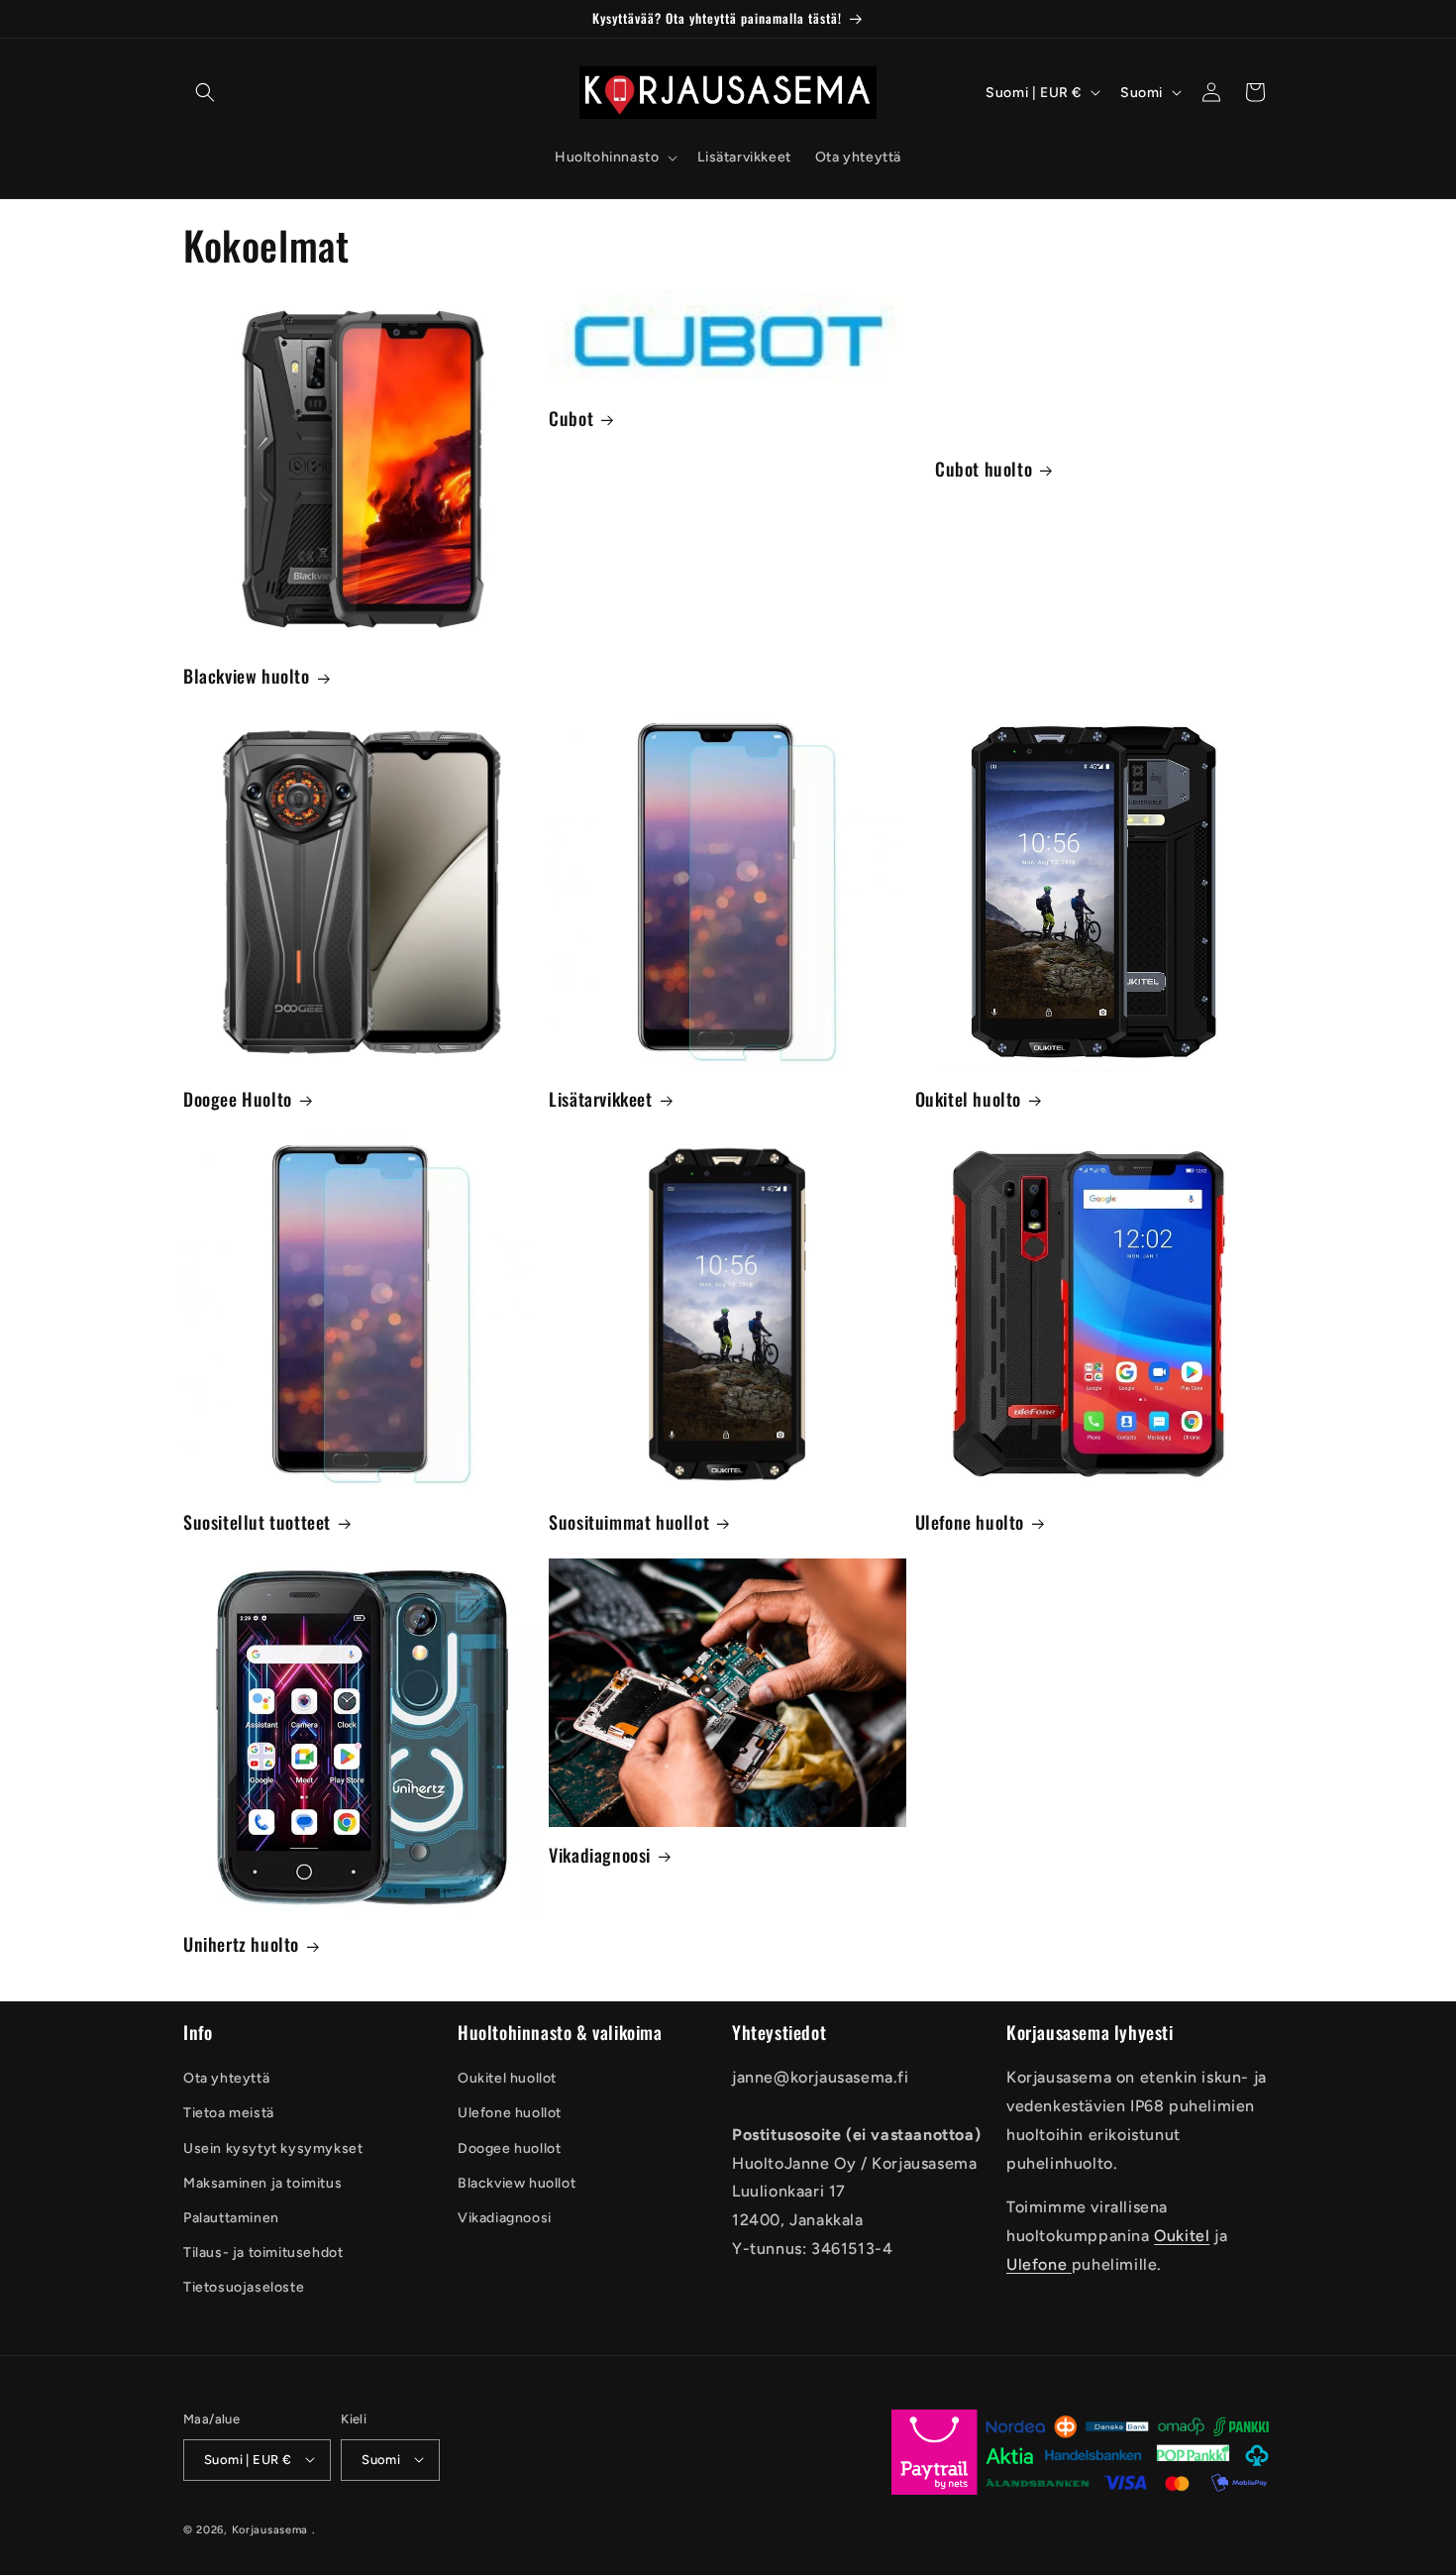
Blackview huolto (247, 676)
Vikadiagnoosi (600, 1855)
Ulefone (1039, 2264)
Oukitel (1182, 2236)
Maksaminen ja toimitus (262, 2183)
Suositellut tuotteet (257, 1522)
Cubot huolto (984, 469)
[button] (205, 92)
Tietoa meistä (229, 2114)
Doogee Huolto (238, 1099)
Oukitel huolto (968, 1099)
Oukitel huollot (507, 2079)
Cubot (571, 419)
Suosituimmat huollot (629, 1522)
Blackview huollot (517, 2183)
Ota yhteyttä (226, 2079)
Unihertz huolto (241, 1944)
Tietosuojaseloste (244, 2288)
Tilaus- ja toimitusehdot (263, 2253)
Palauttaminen (231, 2218)
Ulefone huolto (970, 1522)
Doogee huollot (509, 2148)
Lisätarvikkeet (600, 1099)
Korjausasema (270, 2529)
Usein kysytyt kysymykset (273, 2148)
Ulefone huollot (510, 2114)
